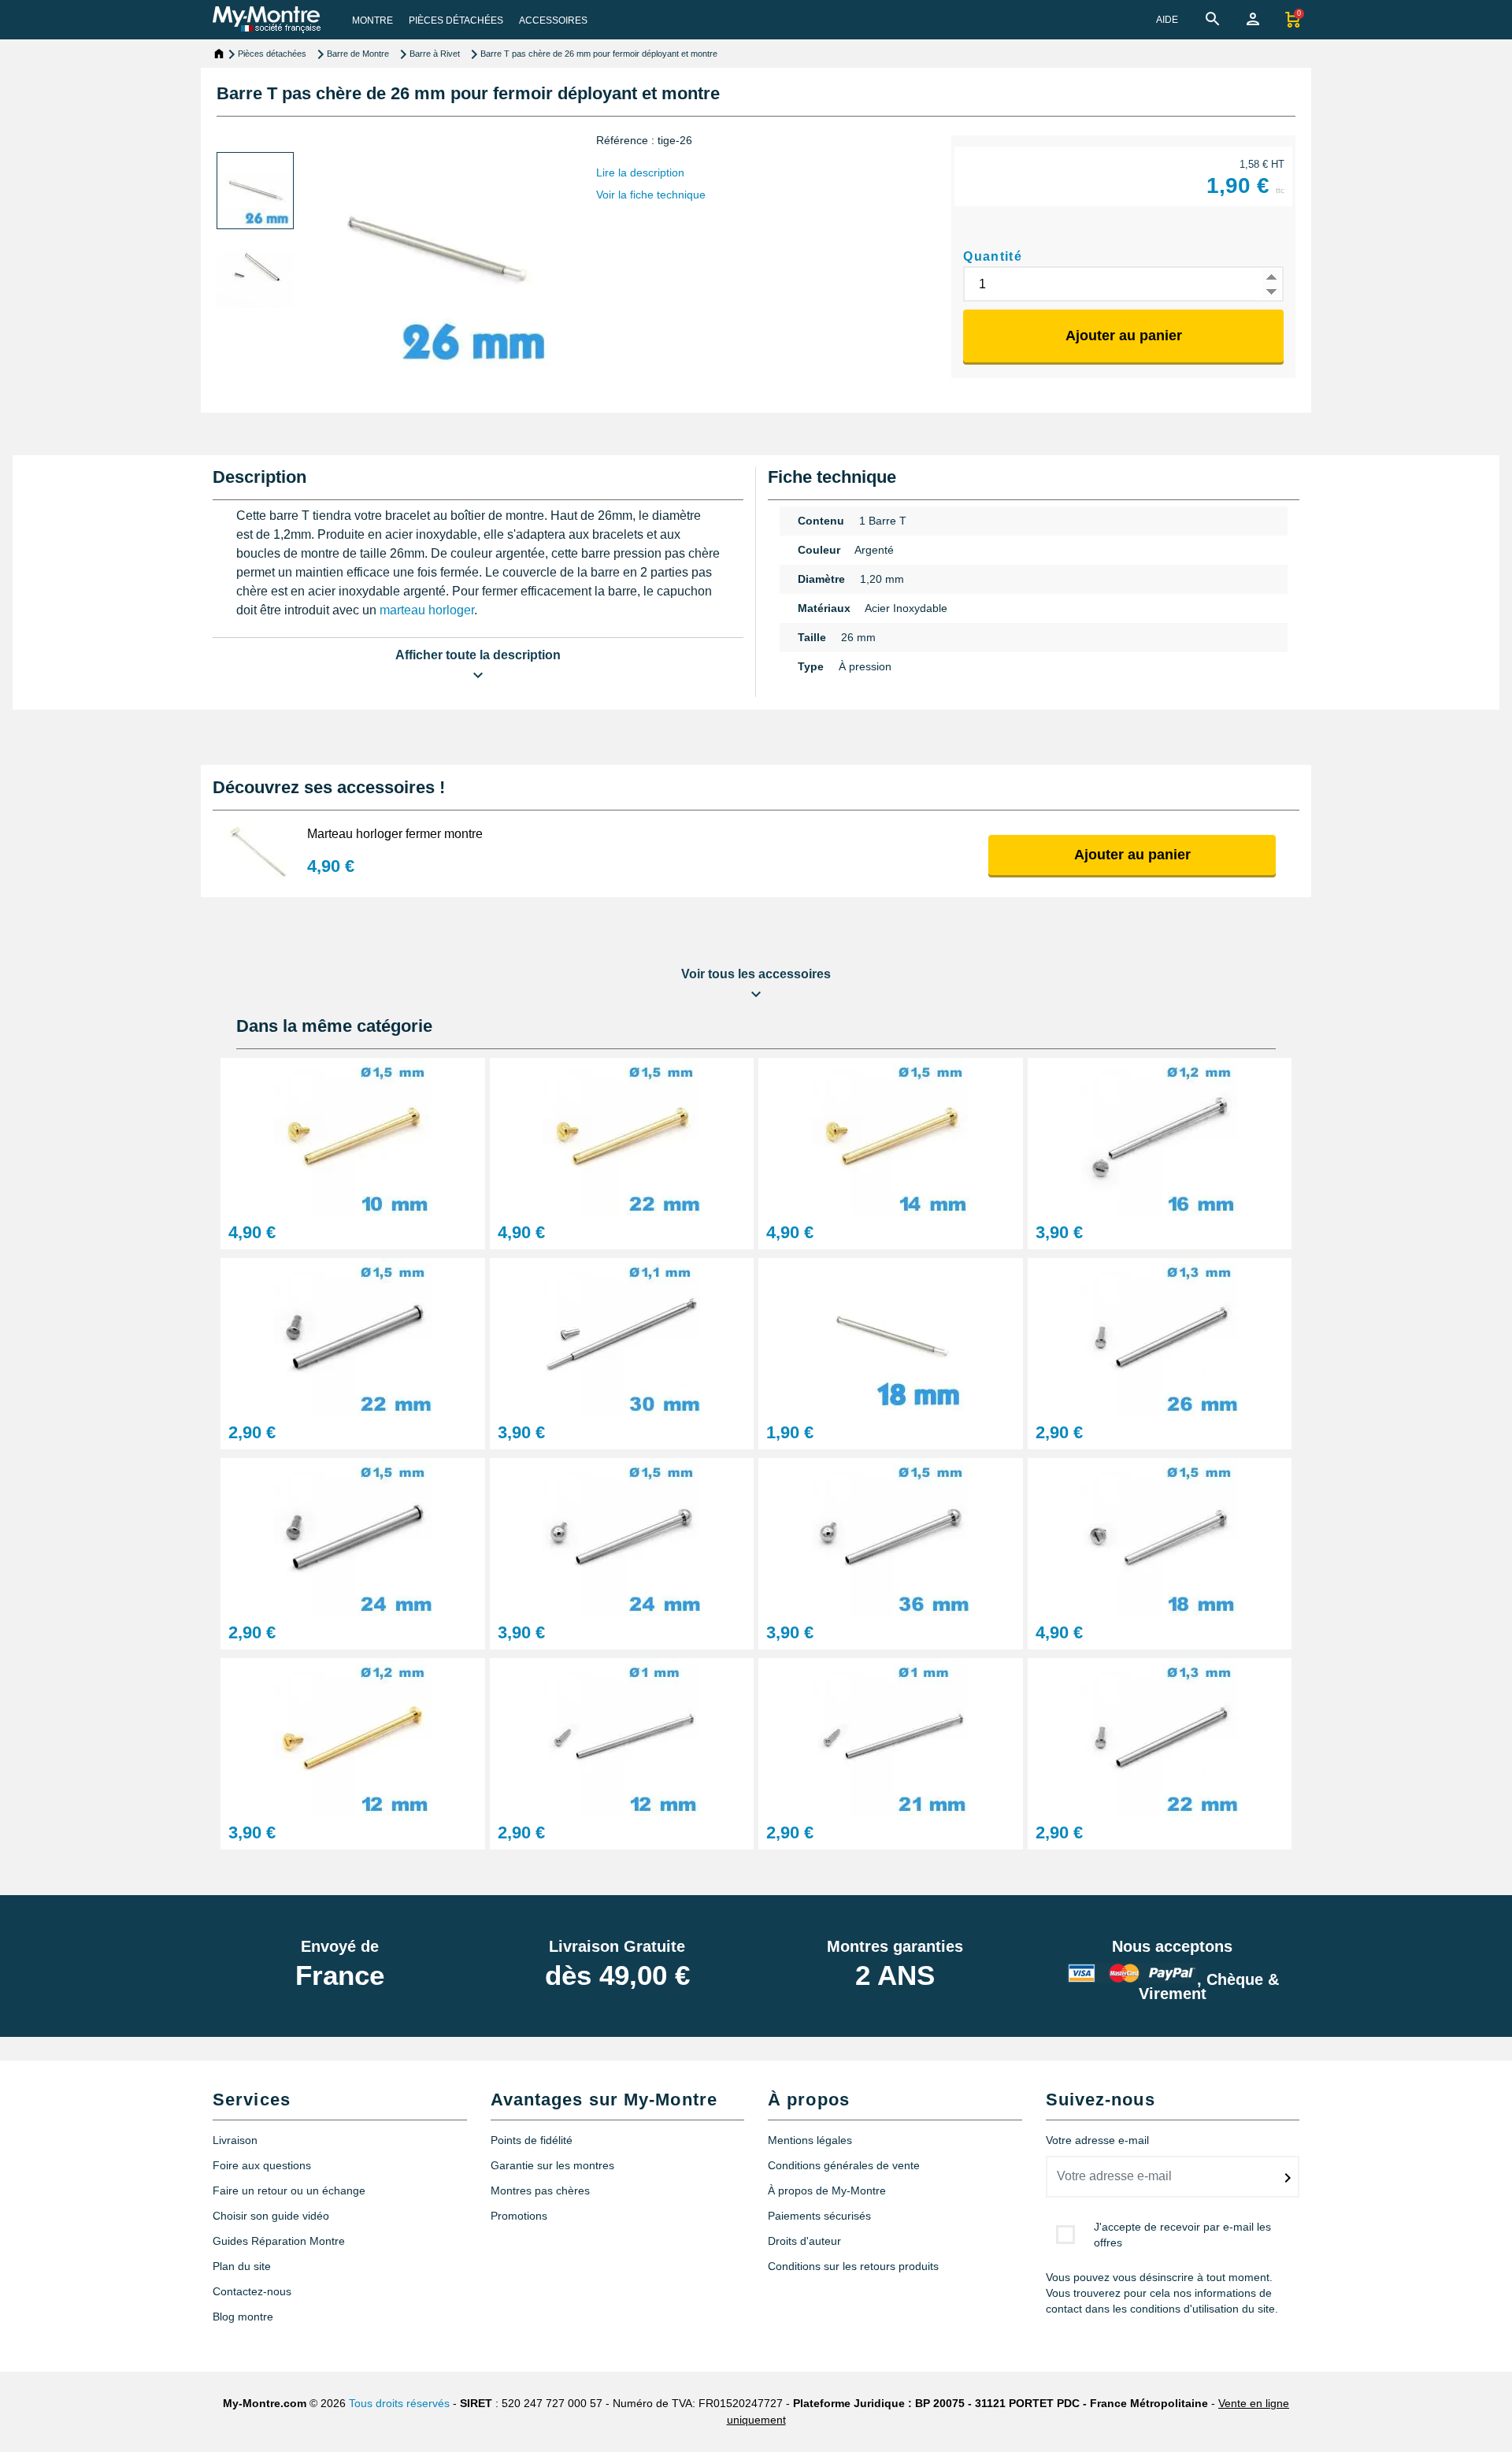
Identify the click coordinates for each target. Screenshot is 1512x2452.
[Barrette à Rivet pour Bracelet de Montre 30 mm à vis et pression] (622, 1335)
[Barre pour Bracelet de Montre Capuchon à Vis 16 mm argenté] (1160, 1135)
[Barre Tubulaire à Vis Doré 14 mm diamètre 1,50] (891, 1135)
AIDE (1167, 20)
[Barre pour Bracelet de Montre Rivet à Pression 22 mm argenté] (1160, 1736)
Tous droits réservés (399, 2403)
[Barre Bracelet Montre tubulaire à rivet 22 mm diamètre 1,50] (622, 1135)
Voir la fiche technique (651, 195)
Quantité (993, 256)
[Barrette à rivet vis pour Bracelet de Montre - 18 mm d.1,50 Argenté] (1160, 1536)
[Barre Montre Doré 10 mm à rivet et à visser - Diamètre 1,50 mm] (353, 1135)
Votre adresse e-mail (1097, 2140)
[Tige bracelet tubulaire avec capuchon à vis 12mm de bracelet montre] (353, 1736)
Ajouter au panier (1124, 336)
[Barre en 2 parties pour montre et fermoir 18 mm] (891, 1335)
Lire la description (640, 172)
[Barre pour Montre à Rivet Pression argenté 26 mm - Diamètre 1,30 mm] (1160, 1335)
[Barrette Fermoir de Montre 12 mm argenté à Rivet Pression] (622, 1736)
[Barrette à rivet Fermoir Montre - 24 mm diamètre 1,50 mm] (353, 1536)
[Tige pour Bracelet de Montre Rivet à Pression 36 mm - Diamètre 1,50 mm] (891, 1536)
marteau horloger (427, 610)
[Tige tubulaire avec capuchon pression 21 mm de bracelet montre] (891, 1736)
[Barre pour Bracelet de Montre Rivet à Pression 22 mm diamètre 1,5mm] (353, 1335)
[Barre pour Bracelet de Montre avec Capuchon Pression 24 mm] (622, 1536)
